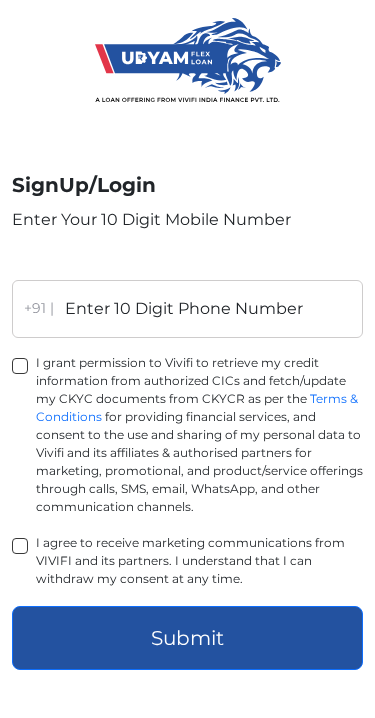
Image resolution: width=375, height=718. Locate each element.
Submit (187, 638)
